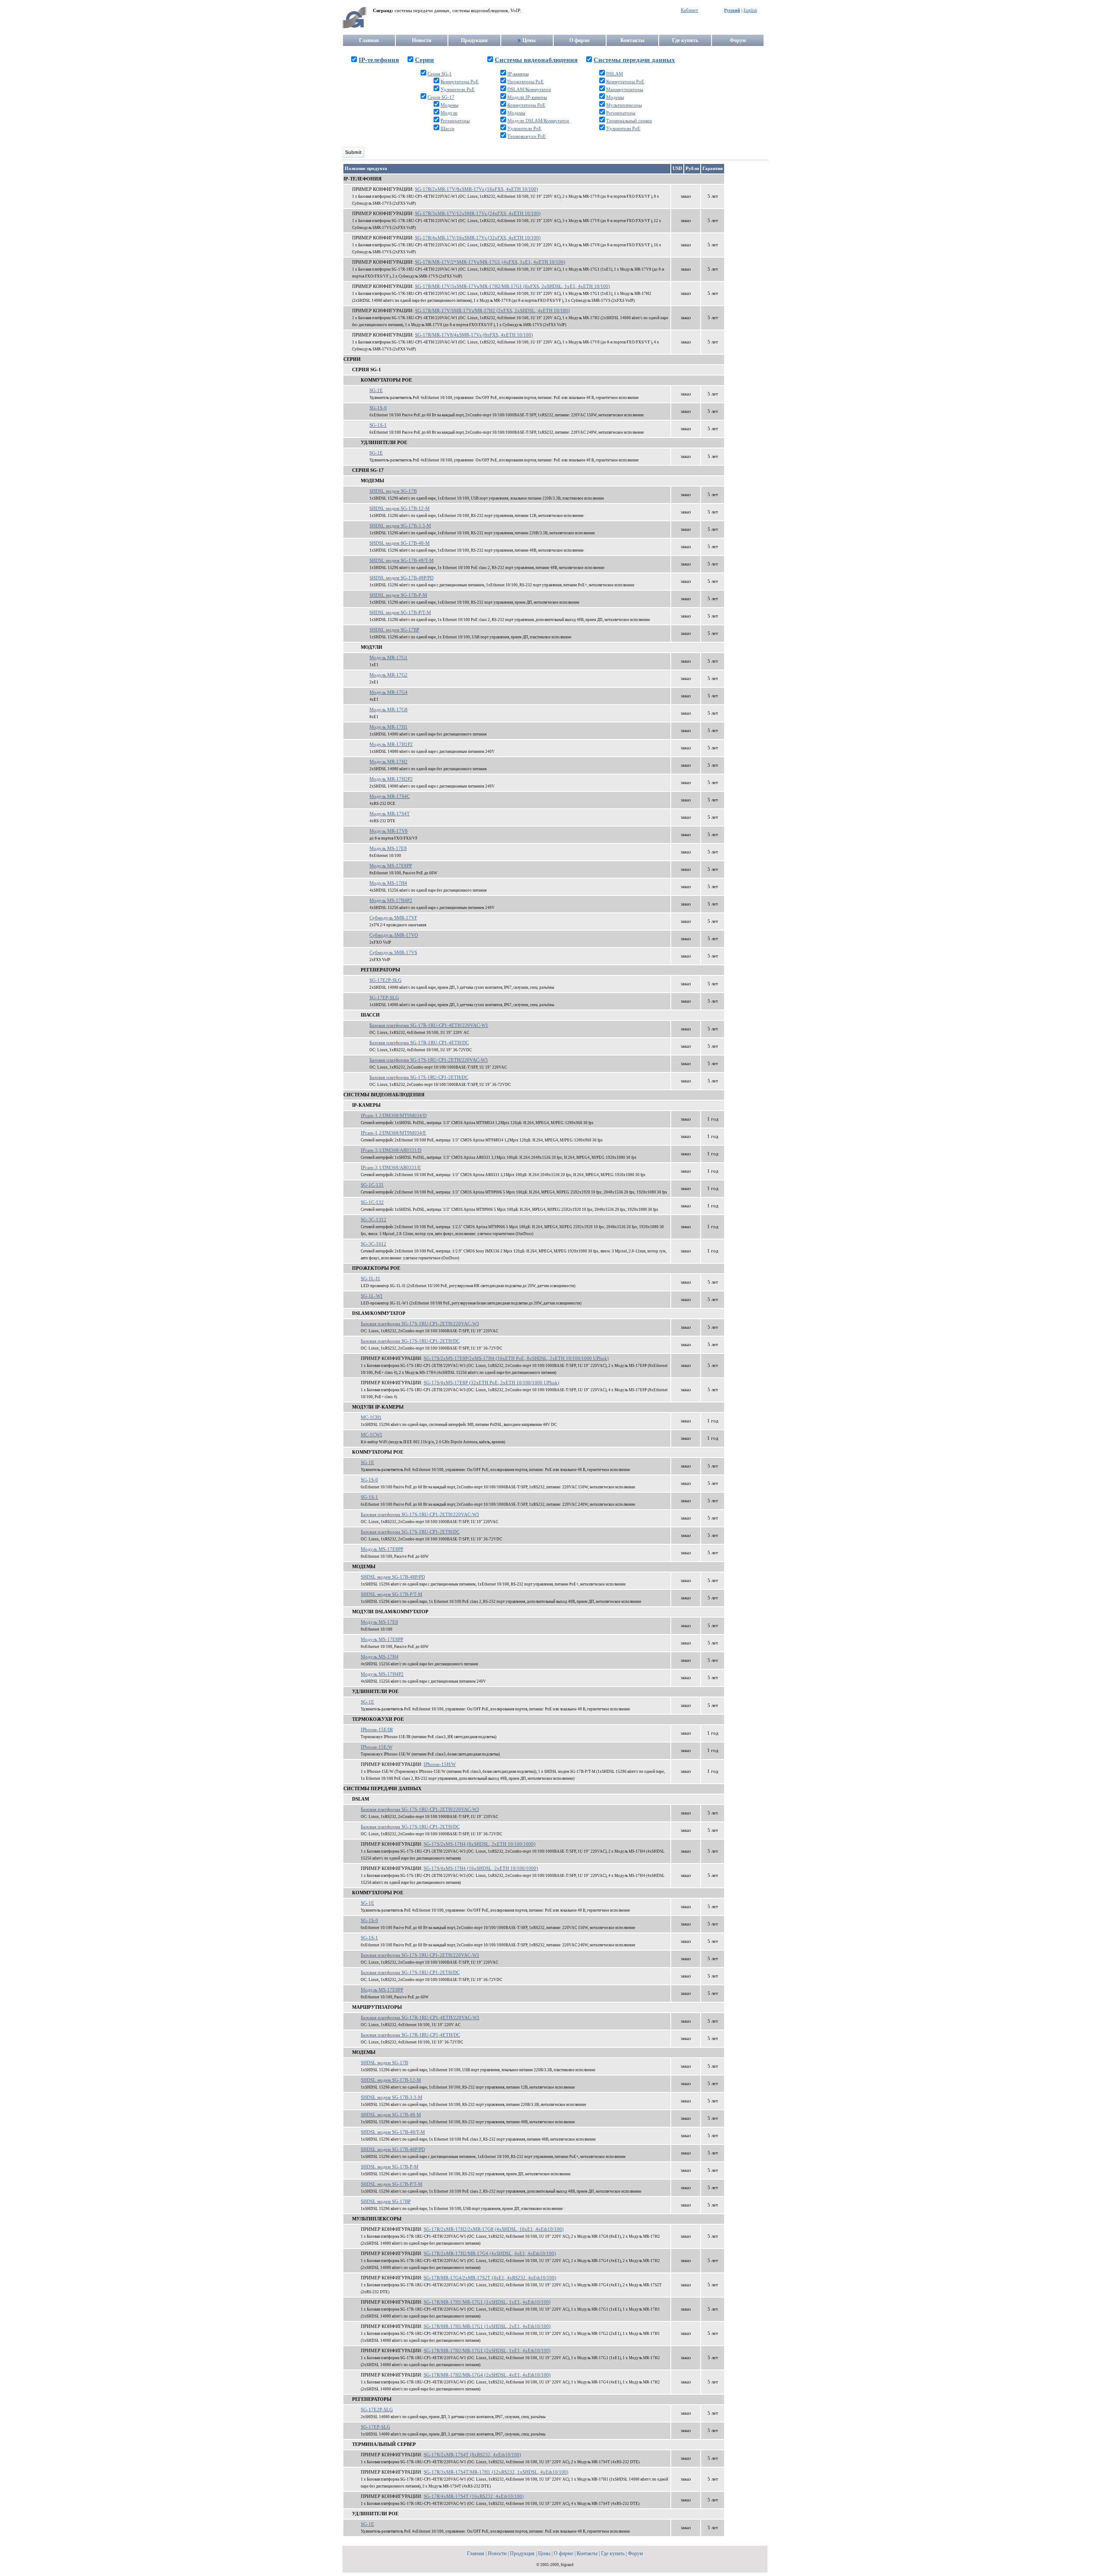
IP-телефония (379, 60)
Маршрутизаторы (625, 90)
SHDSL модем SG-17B (393, 491)
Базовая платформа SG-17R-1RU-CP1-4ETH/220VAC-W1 (429, 1025)
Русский (732, 10)
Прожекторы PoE (526, 82)
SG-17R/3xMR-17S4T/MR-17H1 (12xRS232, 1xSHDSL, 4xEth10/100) (496, 2472)
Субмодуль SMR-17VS (393, 953)
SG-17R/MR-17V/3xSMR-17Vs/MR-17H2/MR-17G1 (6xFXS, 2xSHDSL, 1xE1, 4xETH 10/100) (513, 286)
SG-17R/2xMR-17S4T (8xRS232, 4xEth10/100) (472, 2455)
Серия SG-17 (441, 97)
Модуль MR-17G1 (388, 658)
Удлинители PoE (458, 90)
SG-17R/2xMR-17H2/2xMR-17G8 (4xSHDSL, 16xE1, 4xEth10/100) (494, 2229)
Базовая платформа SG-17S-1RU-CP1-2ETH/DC (419, 1077)
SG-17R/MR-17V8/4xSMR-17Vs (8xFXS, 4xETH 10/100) (474, 335)
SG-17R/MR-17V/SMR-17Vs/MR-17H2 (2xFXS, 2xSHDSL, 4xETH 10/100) (492, 311)
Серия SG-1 (440, 74)
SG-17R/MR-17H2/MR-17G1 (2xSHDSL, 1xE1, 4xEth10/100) (487, 2351)
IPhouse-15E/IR (377, 1730)
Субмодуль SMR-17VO (394, 935)
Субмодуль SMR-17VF (393, 918)
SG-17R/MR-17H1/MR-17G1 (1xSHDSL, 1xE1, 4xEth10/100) (487, 2302)
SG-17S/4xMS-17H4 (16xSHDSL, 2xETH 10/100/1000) (481, 1868)
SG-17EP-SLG (384, 998)
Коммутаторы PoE (460, 82)
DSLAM (615, 74)
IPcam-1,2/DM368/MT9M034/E (393, 1133)
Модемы (449, 105)
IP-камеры (518, 74)
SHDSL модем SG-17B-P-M (398, 595)
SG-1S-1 (378, 425)
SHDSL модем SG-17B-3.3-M (400, 526)
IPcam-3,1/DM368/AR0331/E (391, 1168)
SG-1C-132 (372, 1202)
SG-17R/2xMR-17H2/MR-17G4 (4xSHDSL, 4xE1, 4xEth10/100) (490, 2254)
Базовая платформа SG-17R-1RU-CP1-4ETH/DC (419, 1043)
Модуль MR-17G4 (388, 692)
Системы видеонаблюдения (536, 60)
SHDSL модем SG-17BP (394, 630)
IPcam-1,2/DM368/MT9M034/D (394, 1116)
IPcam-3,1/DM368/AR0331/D (391, 1150)
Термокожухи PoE (527, 136)
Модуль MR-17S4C (390, 796)
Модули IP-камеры (527, 97)
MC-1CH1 (371, 1417)
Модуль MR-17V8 (388, 831)
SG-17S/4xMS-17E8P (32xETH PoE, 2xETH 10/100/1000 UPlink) (491, 1383)
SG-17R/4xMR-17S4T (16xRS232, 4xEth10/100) (474, 2496)
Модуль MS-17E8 (388, 848)
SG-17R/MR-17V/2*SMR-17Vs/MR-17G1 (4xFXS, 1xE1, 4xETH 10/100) (490, 262)
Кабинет (689, 10)
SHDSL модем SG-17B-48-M (400, 543)
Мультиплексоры (624, 105)
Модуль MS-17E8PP (391, 866)
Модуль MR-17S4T (390, 814)
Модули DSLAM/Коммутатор (538, 121)
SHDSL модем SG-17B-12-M (400, 508)
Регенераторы (455, 121)
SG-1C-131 (372, 1185)
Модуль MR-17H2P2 (391, 779)
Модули (449, 113)
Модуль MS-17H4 (388, 883)
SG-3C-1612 (374, 1244)
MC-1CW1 (372, 1435)
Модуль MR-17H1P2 (391, 744)
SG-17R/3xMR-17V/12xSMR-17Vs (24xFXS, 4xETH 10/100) (478, 214)
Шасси (447, 129)
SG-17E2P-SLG (385, 980)
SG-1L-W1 (372, 1296)
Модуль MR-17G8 (388, 710)
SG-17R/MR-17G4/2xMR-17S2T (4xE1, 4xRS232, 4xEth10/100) (490, 2278)
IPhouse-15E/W (377, 1747)
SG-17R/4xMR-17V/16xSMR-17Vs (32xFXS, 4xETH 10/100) (478, 238)
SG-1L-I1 (371, 1279)
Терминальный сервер (629, 121)
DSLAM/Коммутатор (529, 90)
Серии (424, 60)
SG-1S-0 (378, 408)
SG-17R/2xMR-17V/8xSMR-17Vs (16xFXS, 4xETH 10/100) (477, 189)
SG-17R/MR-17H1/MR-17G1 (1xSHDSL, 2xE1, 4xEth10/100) (487, 2326)
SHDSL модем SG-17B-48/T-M (402, 561)
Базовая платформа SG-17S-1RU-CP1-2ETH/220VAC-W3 (429, 1060)
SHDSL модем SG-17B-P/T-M (400, 613)
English (750, 10)
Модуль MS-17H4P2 (391, 901)
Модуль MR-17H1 (388, 727)
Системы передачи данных (634, 60)
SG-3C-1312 (374, 1220)
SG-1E (376, 391)
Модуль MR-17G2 (388, 675)
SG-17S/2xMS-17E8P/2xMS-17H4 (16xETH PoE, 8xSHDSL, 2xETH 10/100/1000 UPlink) (516, 1358)
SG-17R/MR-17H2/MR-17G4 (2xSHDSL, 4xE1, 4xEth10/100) (487, 2375)
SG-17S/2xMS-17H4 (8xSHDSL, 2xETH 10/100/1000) (480, 1844)
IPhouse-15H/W (440, 1764)
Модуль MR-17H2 (388, 762)
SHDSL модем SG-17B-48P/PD (402, 578)
